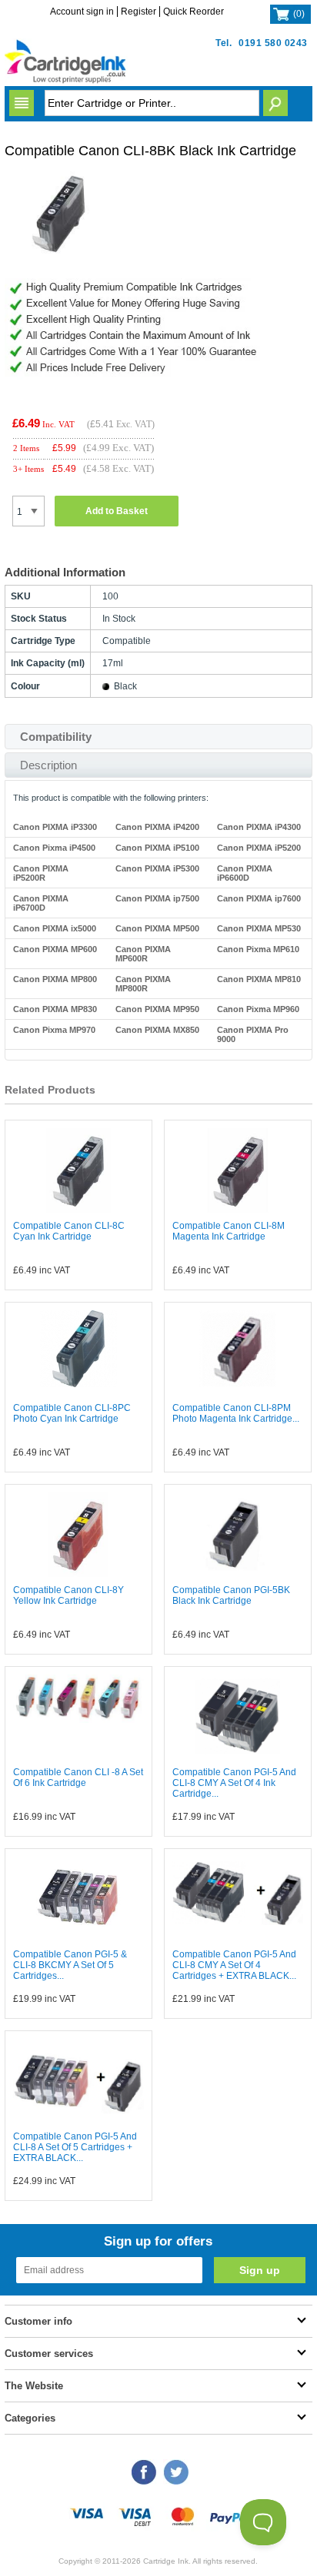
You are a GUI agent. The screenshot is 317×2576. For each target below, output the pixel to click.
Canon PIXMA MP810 (259, 979)
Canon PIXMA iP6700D (41, 903)
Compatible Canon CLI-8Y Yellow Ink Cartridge (68, 1595)
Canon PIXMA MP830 (55, 1009)
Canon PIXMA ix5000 (55, 928)
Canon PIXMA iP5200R (41, 873)
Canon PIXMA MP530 (259, 928)
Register (138, 12)
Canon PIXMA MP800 (55, 979)
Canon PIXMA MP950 (157, 1009)
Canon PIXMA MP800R (143, 984)
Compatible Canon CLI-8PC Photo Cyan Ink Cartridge (72, 1413)
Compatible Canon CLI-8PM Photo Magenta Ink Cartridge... (236, 1413)
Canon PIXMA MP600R (143, 954)
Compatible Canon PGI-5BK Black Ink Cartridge (231, 1595)
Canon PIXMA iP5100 (157, 848)
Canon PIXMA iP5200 (259, 848)
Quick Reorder (194, 12)
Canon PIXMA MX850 (157, 1030)
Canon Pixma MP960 (258, 1009)
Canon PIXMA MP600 (55, 949)
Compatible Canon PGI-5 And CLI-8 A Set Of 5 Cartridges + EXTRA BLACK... (75, 2147)
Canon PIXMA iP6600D (245, 873)
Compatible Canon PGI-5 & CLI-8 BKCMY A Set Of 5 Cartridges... (70, 1965)
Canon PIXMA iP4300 (259, 827)
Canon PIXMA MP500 (157, 928)
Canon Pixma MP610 (258, 949)
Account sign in (82, 12)
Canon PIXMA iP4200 (157, 827)
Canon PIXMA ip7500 (157, 898)
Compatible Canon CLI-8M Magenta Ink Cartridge (229, 1231)
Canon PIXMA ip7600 (259, 898)
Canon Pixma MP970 (54, 1030)
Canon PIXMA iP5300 (157, 868)
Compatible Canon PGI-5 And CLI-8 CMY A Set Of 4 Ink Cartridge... (234, 1783)
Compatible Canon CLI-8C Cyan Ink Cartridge (69, 1231)
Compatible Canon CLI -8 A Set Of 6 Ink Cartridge (78, 1778)
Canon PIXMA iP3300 (55, 827)
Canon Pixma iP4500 (54, 848)
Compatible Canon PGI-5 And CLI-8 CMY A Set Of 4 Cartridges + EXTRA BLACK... (234, 1965)
